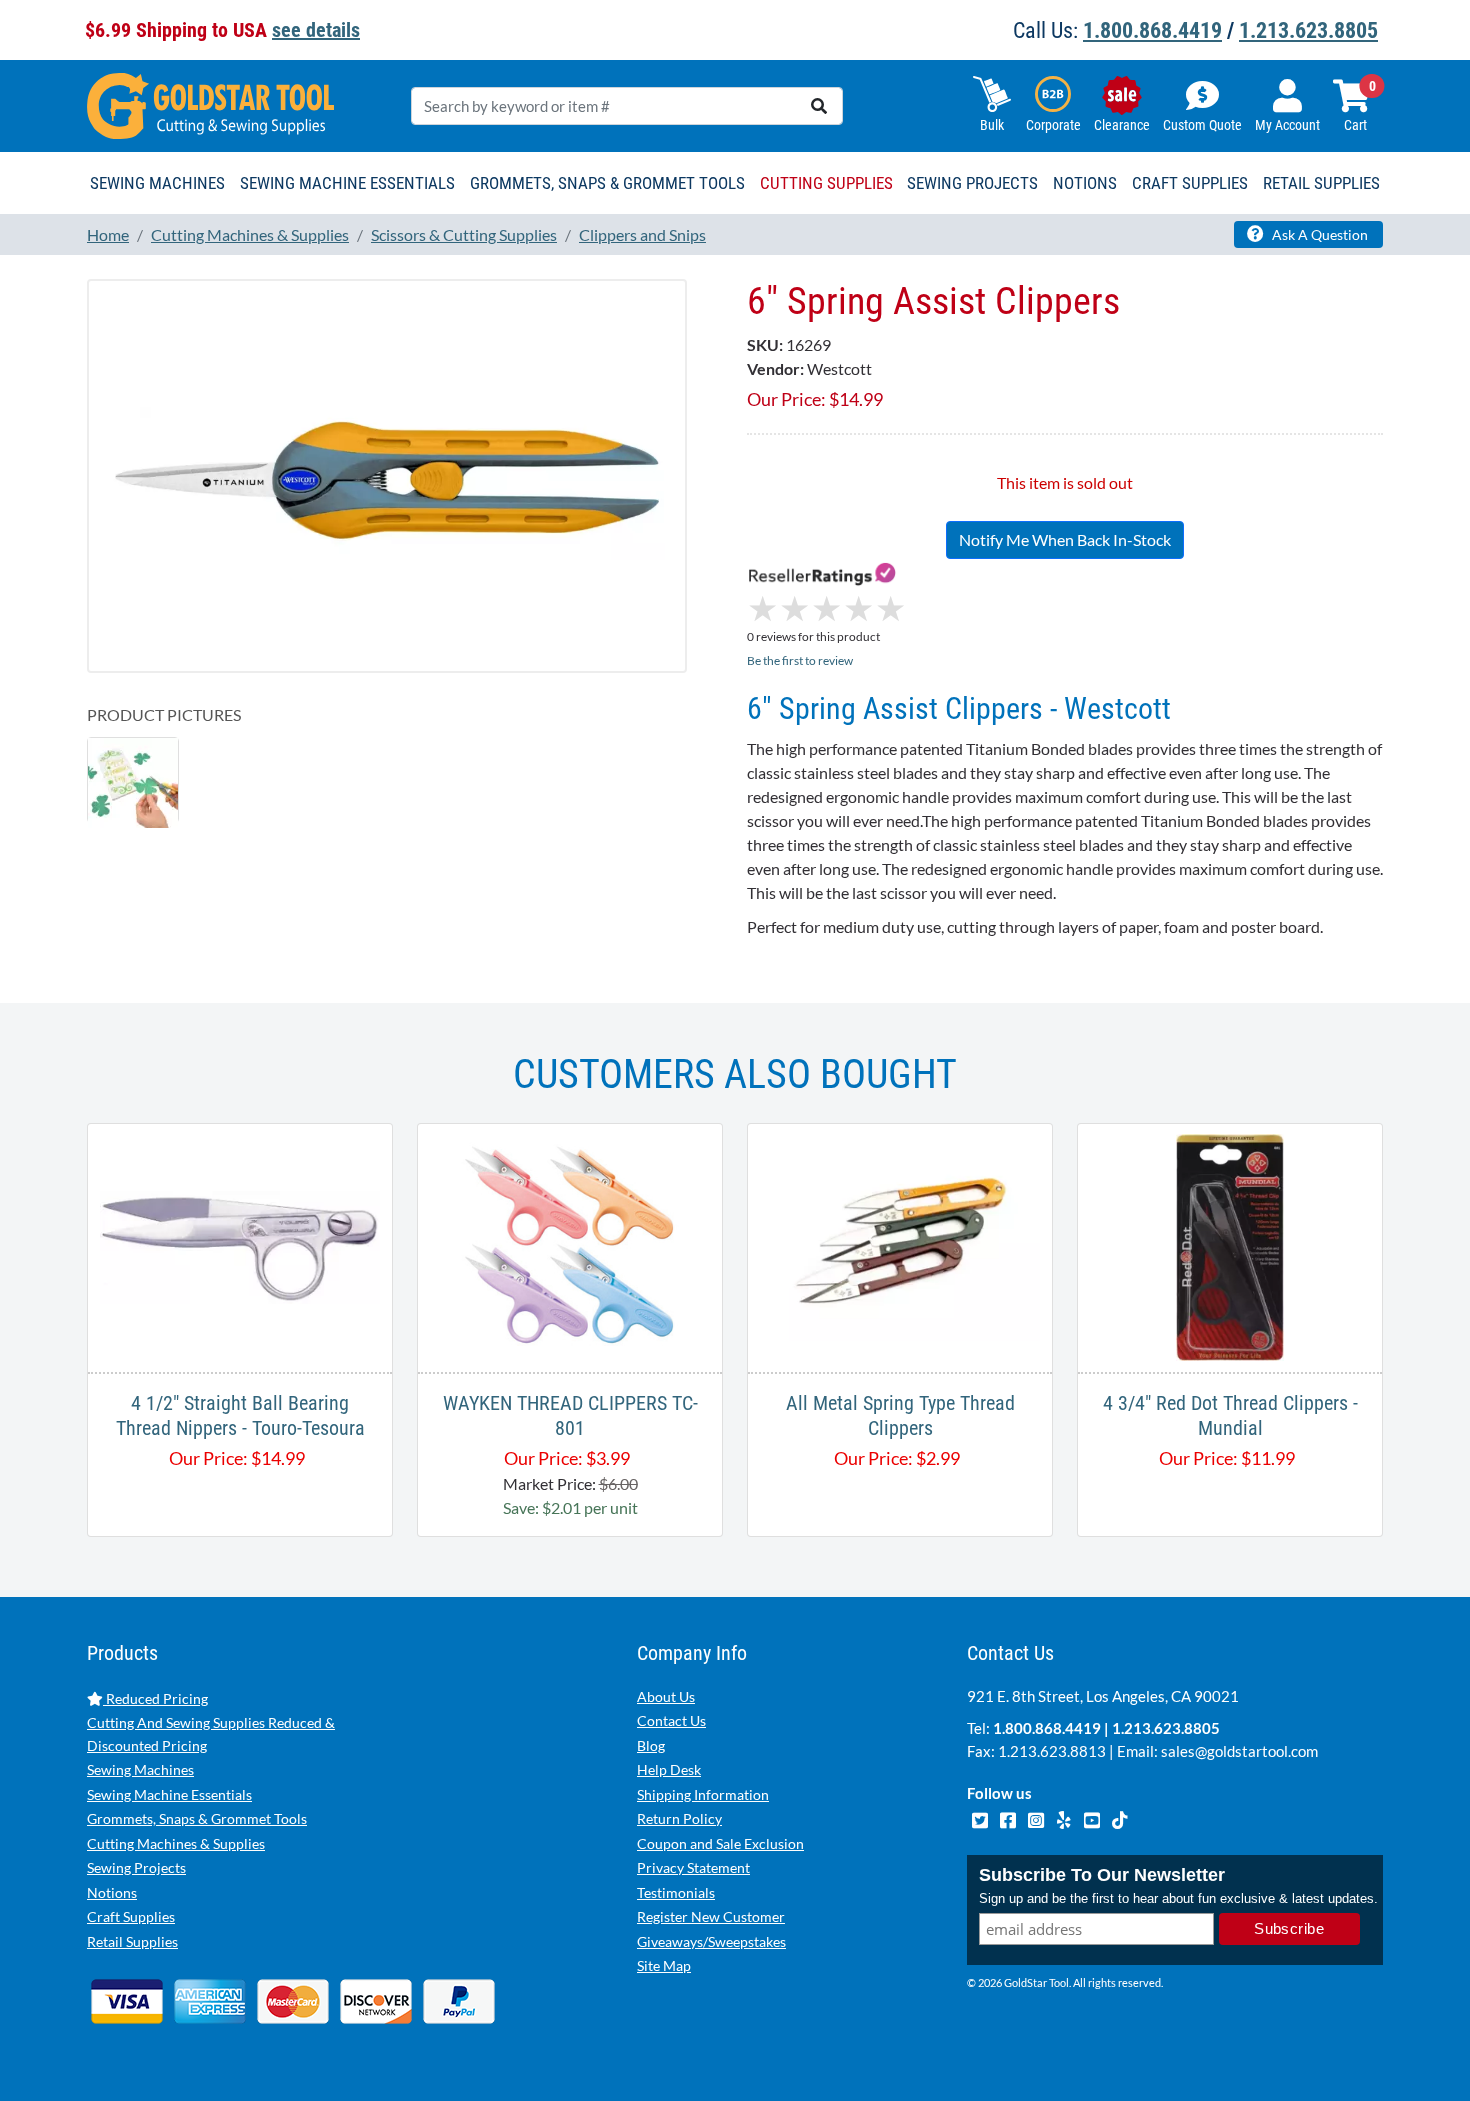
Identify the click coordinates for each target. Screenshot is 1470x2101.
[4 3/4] (1230, 1245)
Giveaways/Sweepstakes (711, 1941)
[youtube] (1093, 1817)
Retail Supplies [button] (1321, 183)
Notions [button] (1085, 183)
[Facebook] (1009, 1817)
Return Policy (679, 1818)
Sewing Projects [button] (972, 183)
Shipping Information (703, 1794)
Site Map (664, 1965)
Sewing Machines (140, 1769)
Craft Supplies (131, 1916)
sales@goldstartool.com (1239, 1751)
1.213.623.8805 (1308, 30)
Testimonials (676, 1892)
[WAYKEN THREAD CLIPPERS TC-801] (570, 1245)
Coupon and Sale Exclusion (720, 1843)
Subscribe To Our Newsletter (1102, 1875)
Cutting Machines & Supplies (176, 1843)
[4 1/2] (239, 1245)
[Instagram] (1037, 1817)
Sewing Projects (136, 1867)
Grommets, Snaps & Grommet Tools (197, 1818)
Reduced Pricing (155, 1698)
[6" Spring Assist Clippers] (133, 781)
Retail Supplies (132, 1941)
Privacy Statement (693, 1867)
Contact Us (671, 1720)
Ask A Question (1318, 234)
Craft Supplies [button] (1190, 183)
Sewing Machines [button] (157, 183)
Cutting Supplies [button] (826, 183)
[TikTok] (1119, 1817)
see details (316, 30)
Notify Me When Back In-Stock (1065, 539)
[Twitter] (981, 1817)
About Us (666, 1696)
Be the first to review (800, 660)
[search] (819, 106)
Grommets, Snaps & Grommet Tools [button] (607, 183)
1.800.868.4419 (1152, 30)
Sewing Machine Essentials (169, 1794)
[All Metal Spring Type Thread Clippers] (899, 1245)
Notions (112, 1892)
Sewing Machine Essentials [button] (347, 183)
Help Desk (669, 1769)
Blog (651, 1745)
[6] (387, 475)
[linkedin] (1065, 1817)
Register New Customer (711, 1916)
